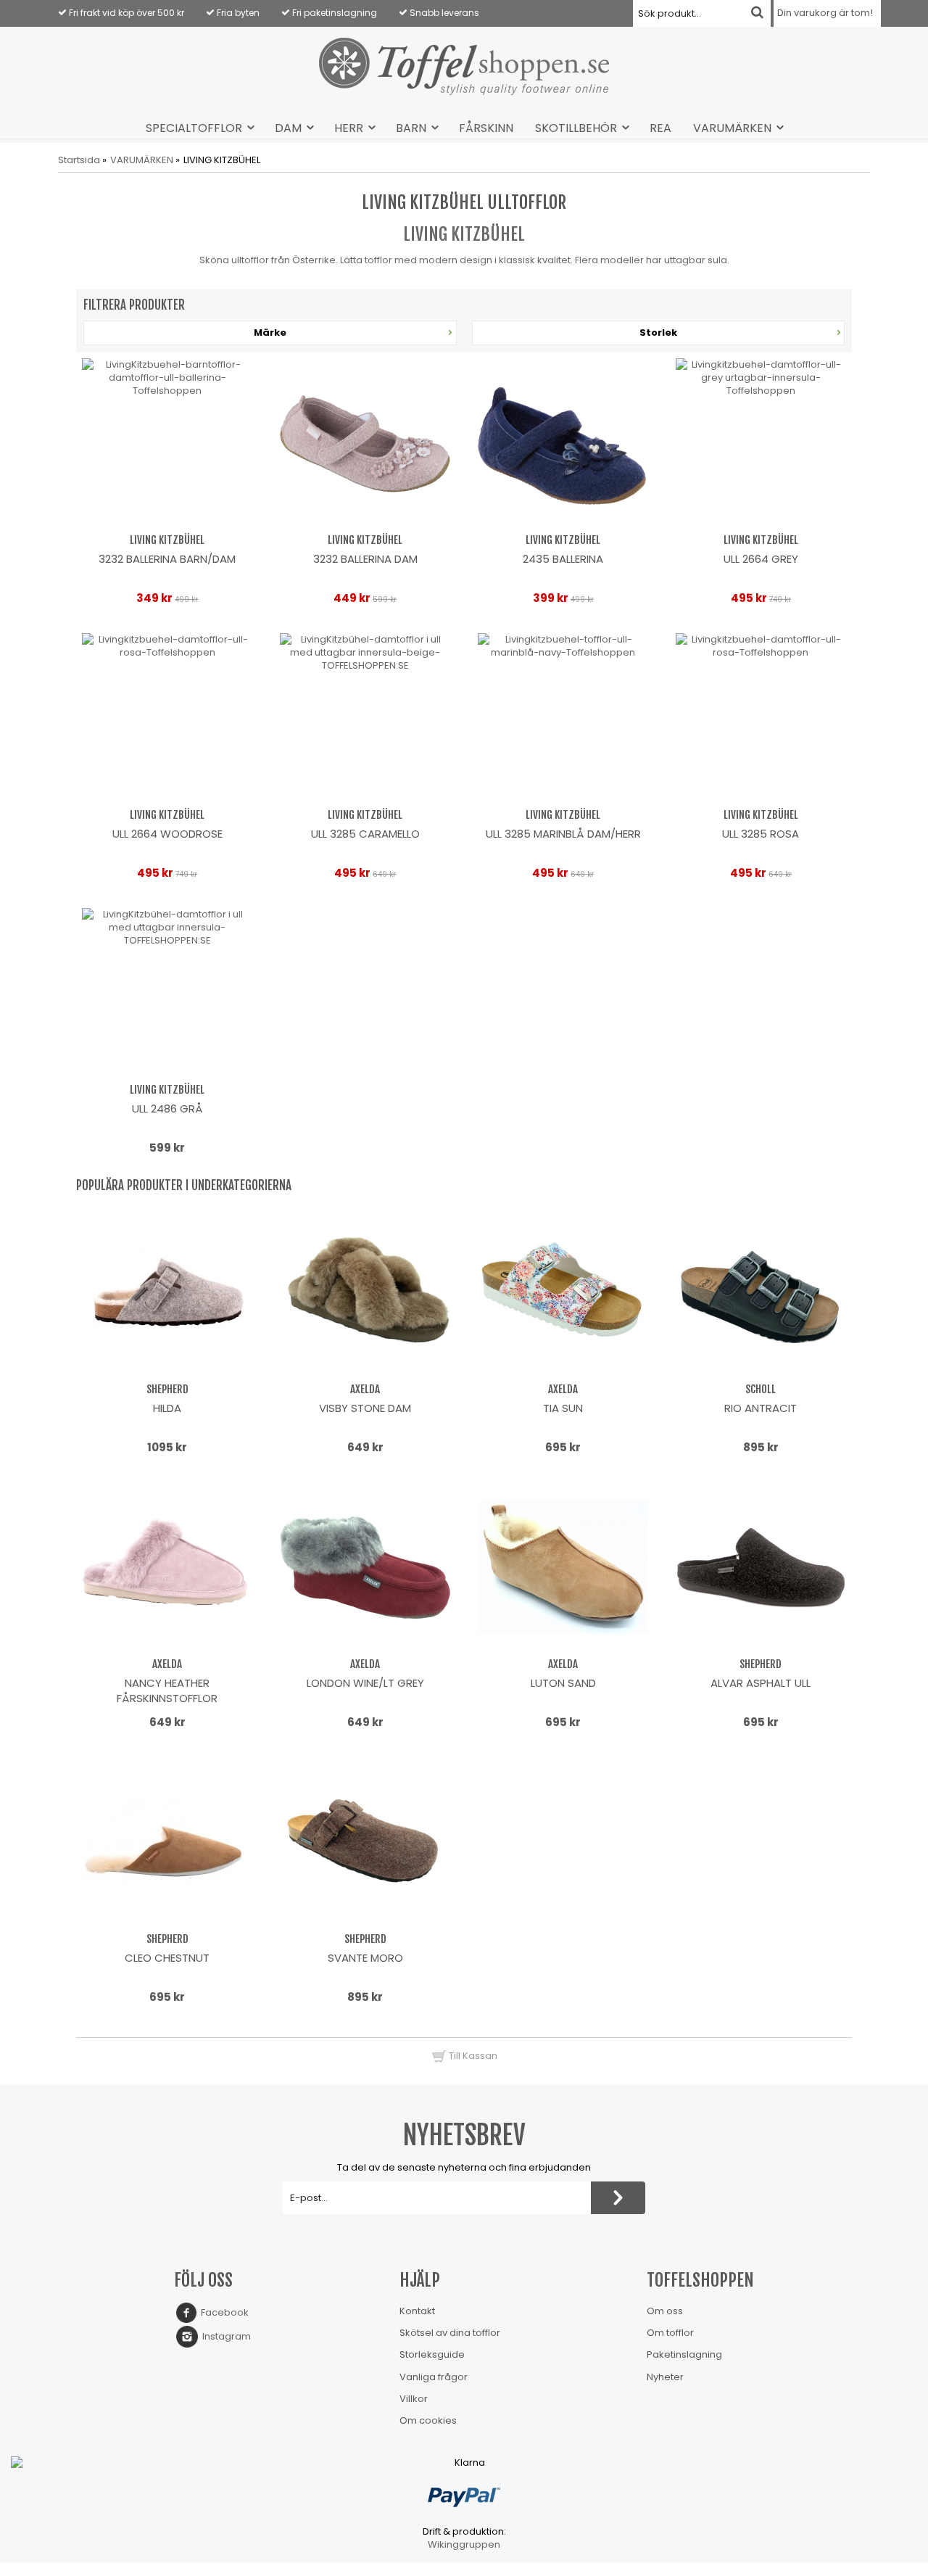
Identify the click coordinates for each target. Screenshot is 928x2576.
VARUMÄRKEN (732, 128)
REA (660, 128)
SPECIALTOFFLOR (194, 128)
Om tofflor (670, 2333)
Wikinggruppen (464, 2544)
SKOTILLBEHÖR (576, 128)
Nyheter (665, 2377)
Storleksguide (432, 2354)
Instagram (224, 2336)
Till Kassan (472, 2056)
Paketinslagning (684, 2354)
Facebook (223, 2312)
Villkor (414, 2399)
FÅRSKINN (486, 128)
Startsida (79, 160)
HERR (349, 128)
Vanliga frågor (434, 2377)
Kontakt (417, 2311)
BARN (411, 128)
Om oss (665, 2311)
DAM (288, 128)
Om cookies (428, 2420)
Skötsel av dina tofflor (450, 2333)
